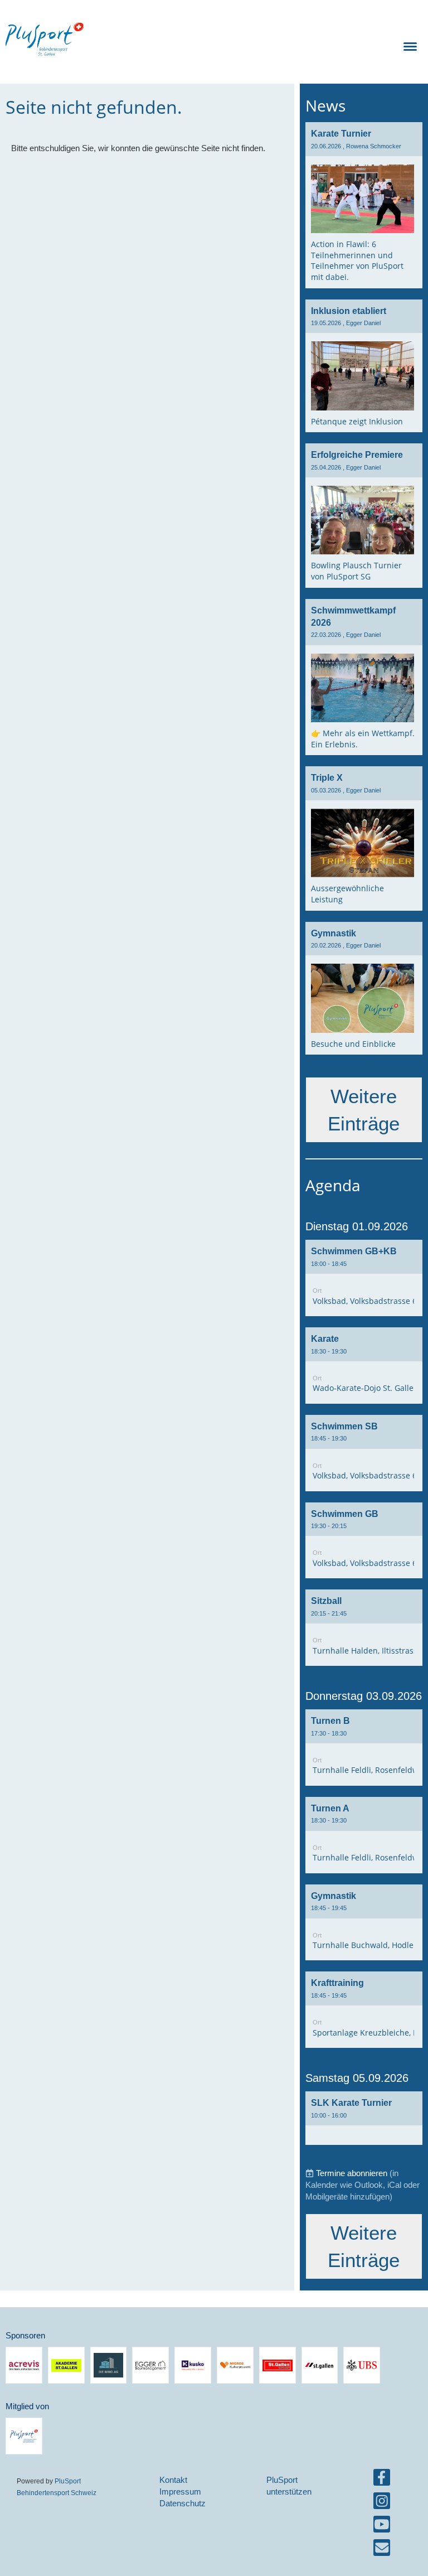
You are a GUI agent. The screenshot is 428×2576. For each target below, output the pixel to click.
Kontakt (173, 2480)
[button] (364, 1278)
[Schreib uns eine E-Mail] (382, 2550)
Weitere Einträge (364, 1110)
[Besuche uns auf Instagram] (382, 2503)
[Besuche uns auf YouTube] (382, 2527)
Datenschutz (183, 2503)
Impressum (180, 2492)
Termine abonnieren (352, 2173)
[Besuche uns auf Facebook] (382, 2480)
